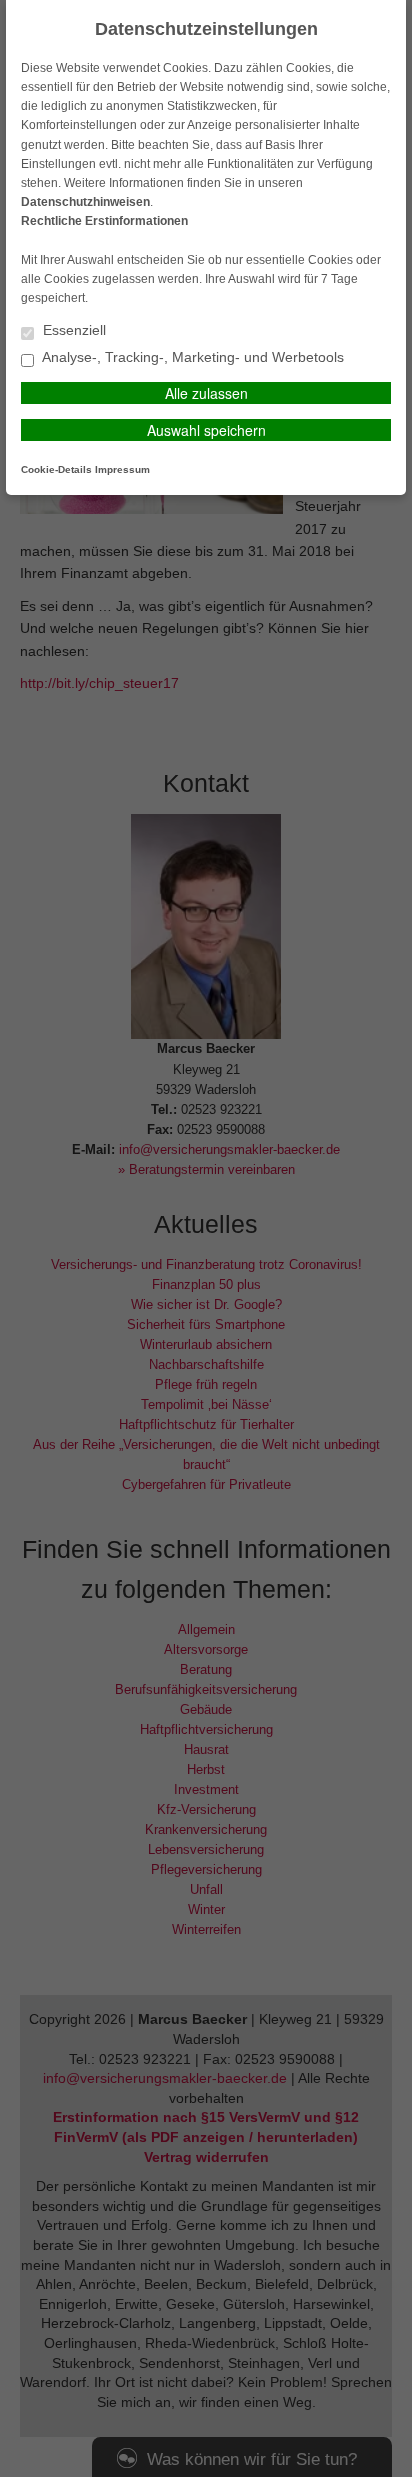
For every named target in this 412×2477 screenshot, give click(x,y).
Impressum (122, 469)
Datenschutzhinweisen (85, 202)
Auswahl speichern (206, 430)
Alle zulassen (206, 393)
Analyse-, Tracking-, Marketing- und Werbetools (191, 357)
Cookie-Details (56, 469)
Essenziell (72, 330)
